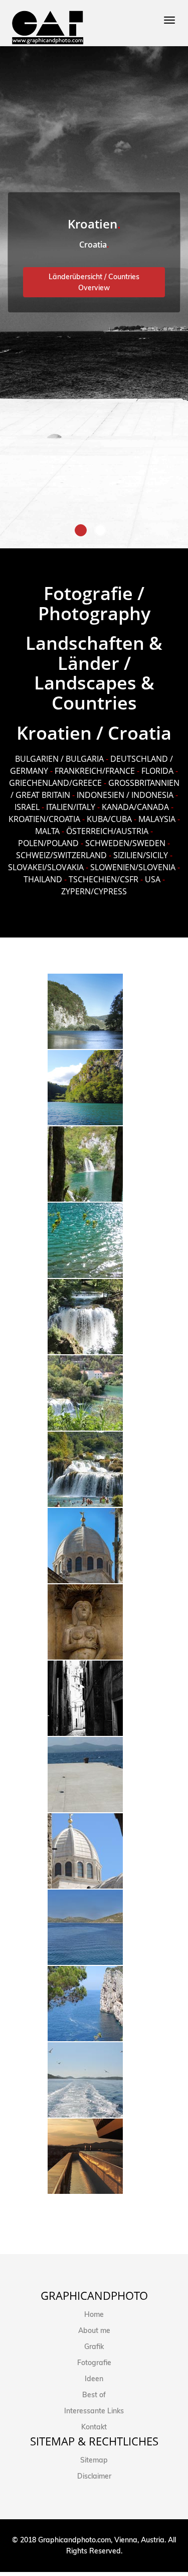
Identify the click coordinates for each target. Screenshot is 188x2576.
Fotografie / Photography (94, 603)
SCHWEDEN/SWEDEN (125, 843)
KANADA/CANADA (135, 807)
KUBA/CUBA (109, 819)
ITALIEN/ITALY (71, 807)
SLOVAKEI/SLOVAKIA (46, 867)
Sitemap (94, 2460)
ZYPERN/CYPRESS (94, 891)
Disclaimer (94, 2476)
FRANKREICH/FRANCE (95, 771)
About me (94, 2330)
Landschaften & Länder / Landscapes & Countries (94, 673)
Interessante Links (94, 2411)
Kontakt (94, 2427)
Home (94, 2314)
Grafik (94, 2347)
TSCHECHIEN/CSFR (104, 879)
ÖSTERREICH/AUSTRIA (107, 831)
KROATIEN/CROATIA (44, 819)
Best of (94, 2395)
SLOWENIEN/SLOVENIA (133, 867)
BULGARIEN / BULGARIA (59, 759)
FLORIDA (157, 771)
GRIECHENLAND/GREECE (55, 783)
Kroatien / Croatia (94, 733)
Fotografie (94, 2363)
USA (153, 879)
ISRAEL (27, 807)
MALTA (47, 831)
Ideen (94, 2379)
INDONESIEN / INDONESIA (125, 795)
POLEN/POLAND (48, 843)
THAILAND (43, 879)
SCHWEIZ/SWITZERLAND (61, 855)
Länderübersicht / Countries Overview (94, 282)
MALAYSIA (157, 819)
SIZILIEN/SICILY (141, 855)
